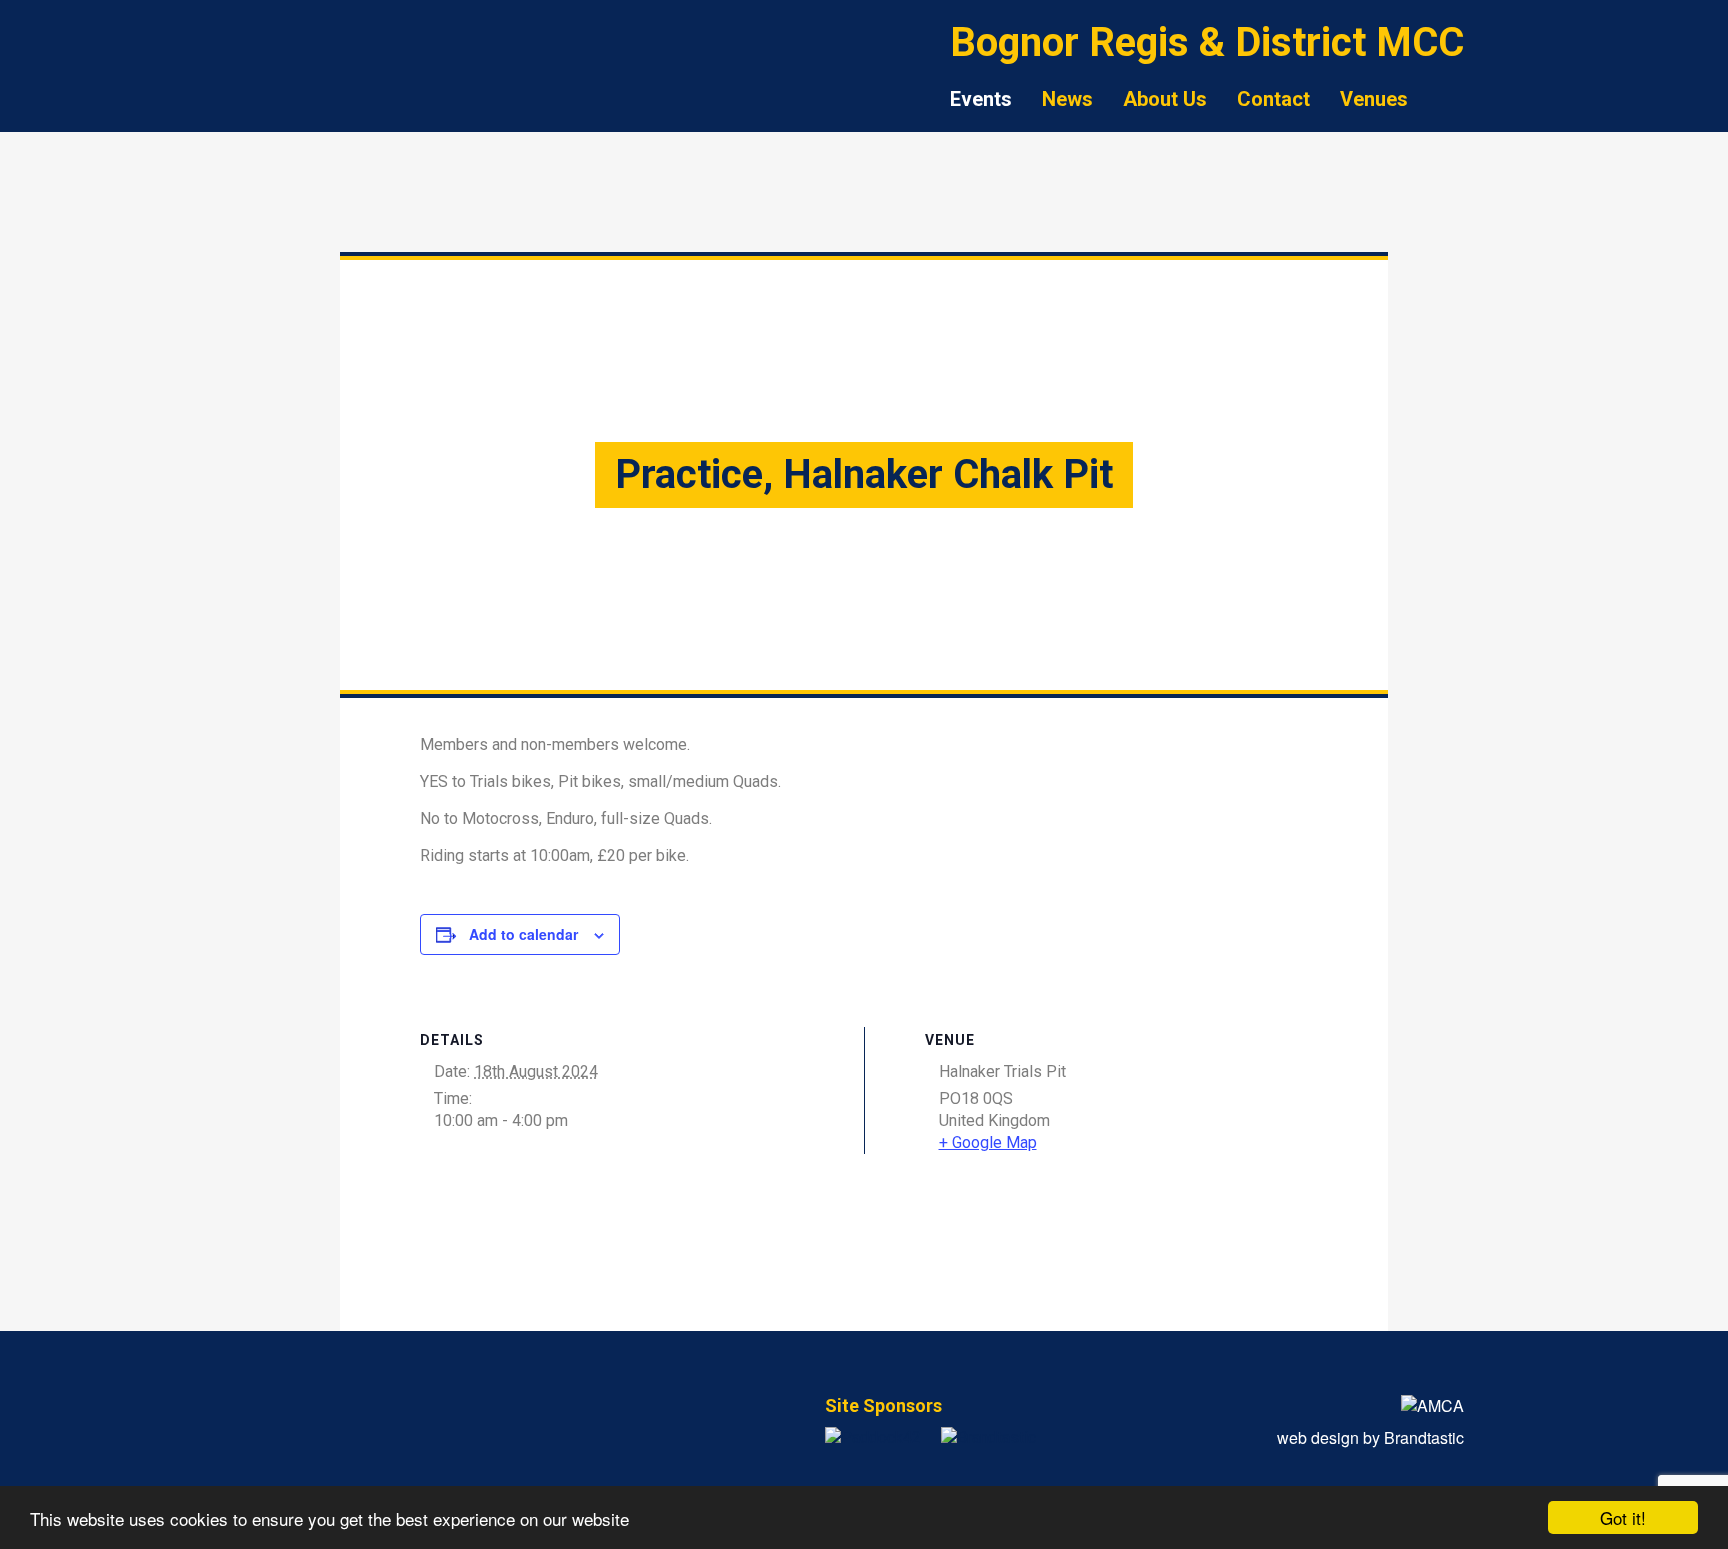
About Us (1165, 99)
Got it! (1623, 1517)
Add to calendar (523, 934)
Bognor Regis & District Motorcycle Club (354, 105)
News (1067, 99)
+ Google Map (988, 1142)
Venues (1374, 99)
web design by (1370, 1437)
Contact (1273, 99)
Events (981, 99)
